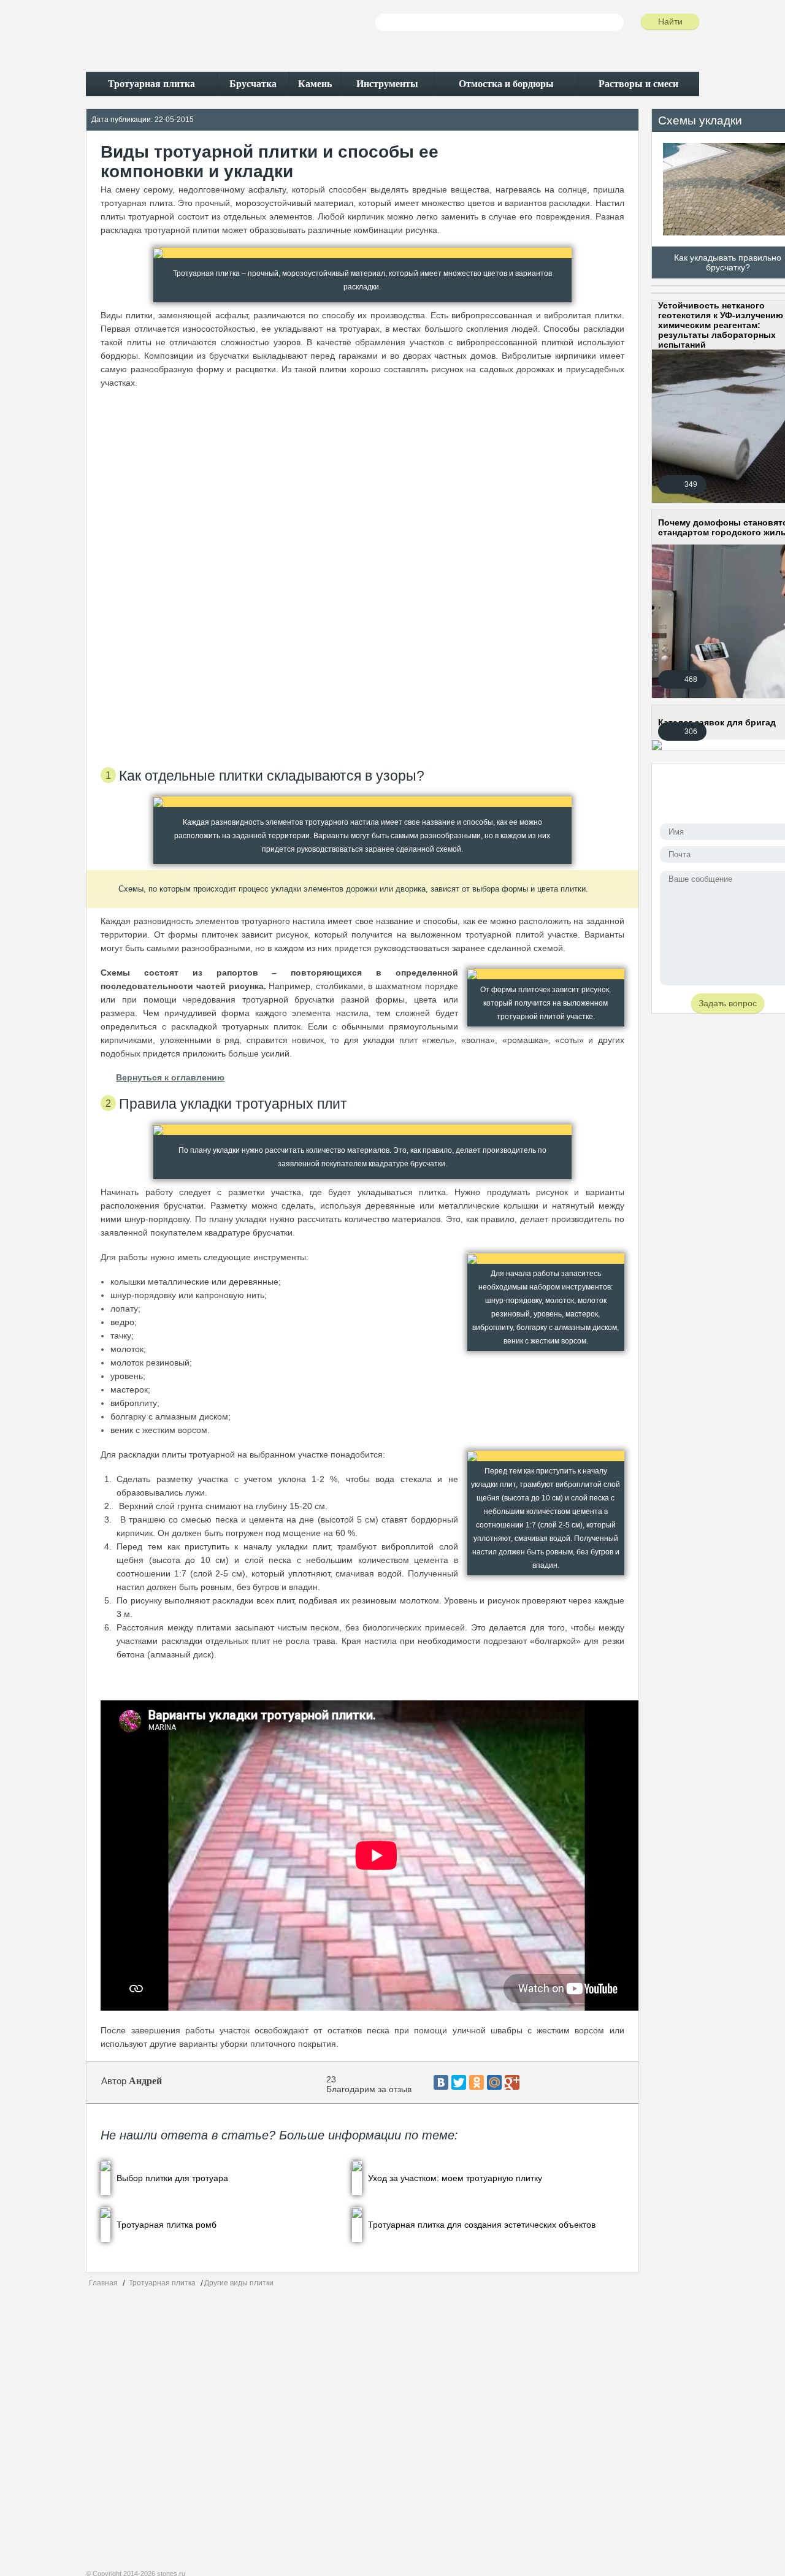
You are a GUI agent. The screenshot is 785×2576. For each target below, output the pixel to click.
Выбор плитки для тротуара (172, 2178)
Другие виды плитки (239, 2283)
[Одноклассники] (477, 2082)
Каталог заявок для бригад (717, 722)
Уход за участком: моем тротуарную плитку (455, 2178)
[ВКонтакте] (441, 2082)
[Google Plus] (512, 2082)
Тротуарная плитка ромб (167, 2225)
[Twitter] (459, 2082)
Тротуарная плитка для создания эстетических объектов (482, 2225)
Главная (103, 2283)
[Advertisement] (362, 572)
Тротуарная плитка (162, 2283)
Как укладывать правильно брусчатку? (728, 262)
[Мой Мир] (494, 2082)
